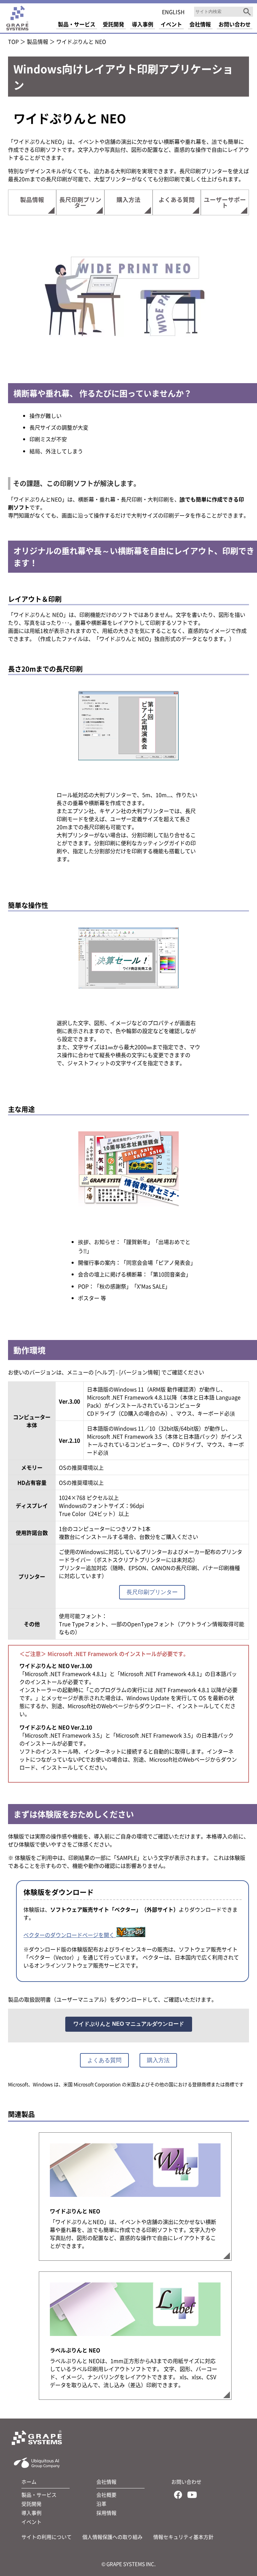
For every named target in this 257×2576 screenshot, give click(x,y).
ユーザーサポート (225, 202)
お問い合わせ (186, 2482)
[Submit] (247, 12)
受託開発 (31, 2504)
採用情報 (106, 2513)
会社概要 (106, 2495)
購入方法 (128, 199)
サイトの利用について (47, 2537)
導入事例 (31, 2513)
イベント (31, 2522)
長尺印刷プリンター (80, 202)
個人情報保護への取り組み (112, 2537)
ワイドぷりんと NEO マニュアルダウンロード (129, 2024)
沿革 (101, 2504)
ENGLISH (173, 12)
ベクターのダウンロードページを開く (70, 1935)
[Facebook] (178, 2496)
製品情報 (37, 41)
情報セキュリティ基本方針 (183, 2537)
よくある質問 (177, 199)
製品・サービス (39, 2495)
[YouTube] (192, 2496)
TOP (13, 41)
